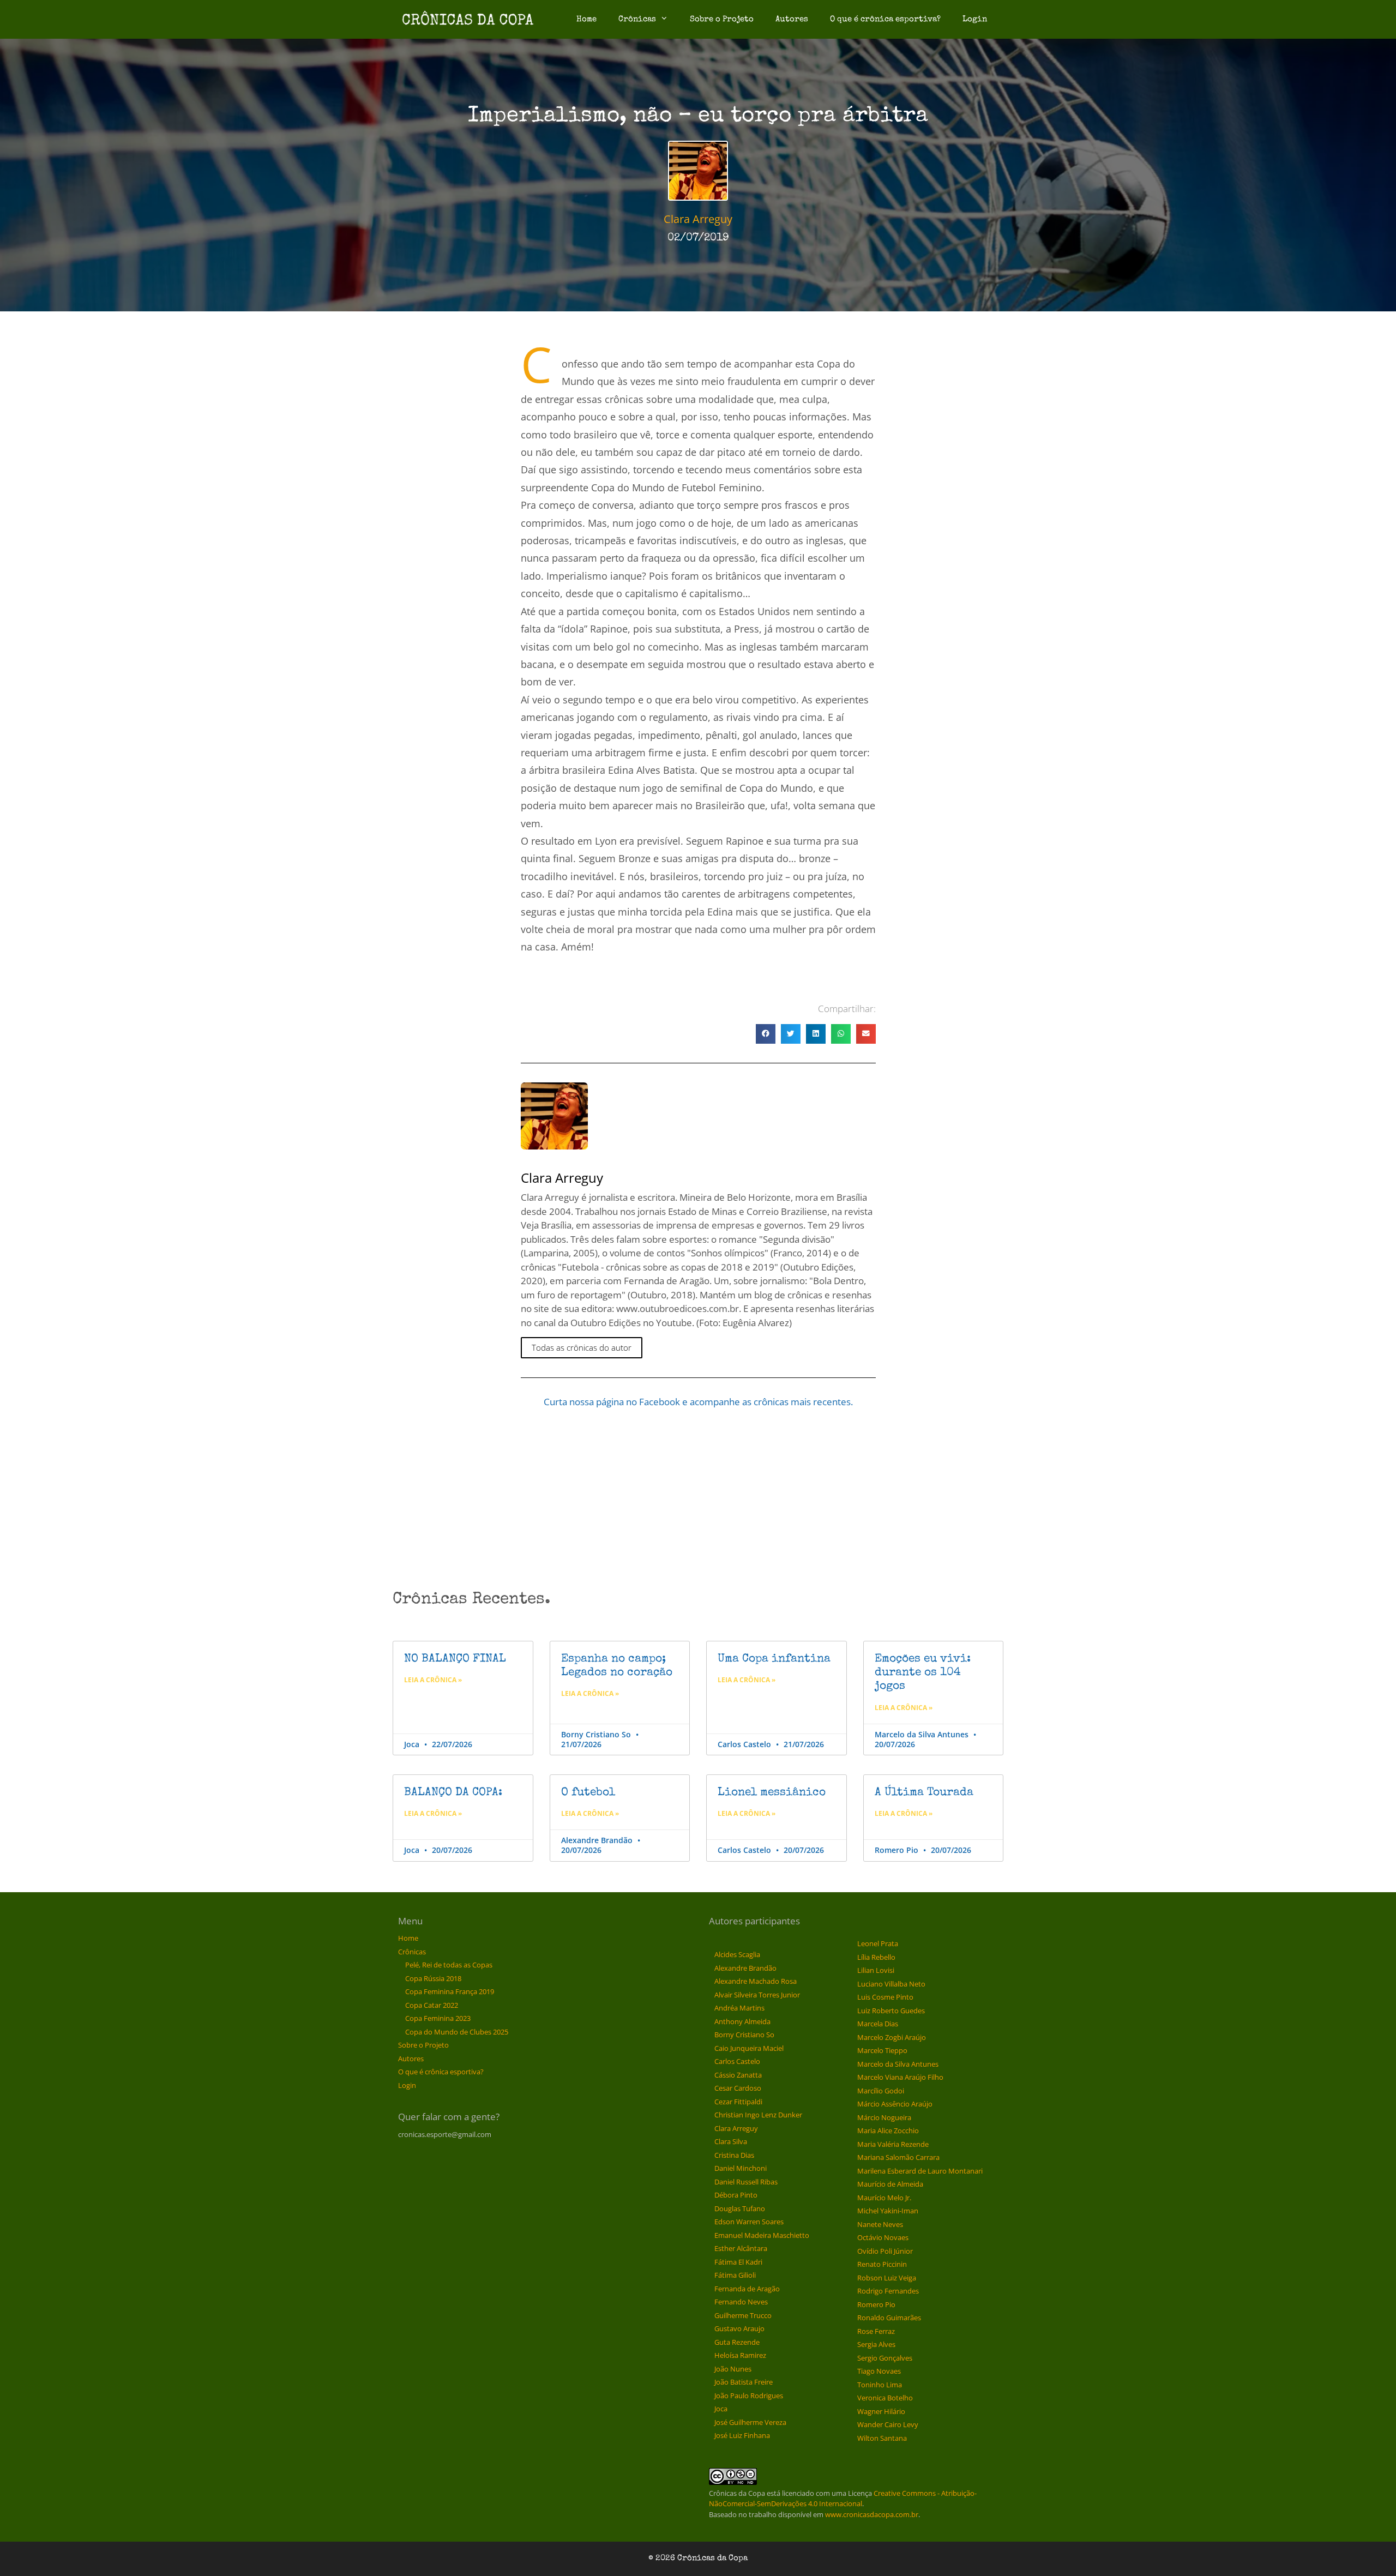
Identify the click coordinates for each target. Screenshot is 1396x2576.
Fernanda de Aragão (747, 2289)
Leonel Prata (878, 1943)
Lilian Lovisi (876, 1970)
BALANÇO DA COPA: (453, 1793)
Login (975, 19)
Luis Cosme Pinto (885, 1997)
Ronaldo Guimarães (889, 2318)
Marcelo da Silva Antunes (898, 2064)
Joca (721, 2409)
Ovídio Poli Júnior (885, 2251)
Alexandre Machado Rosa (756, 1981)
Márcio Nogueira (884, 2117)
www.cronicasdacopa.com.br (872, 2514)
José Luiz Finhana (742, 2435)
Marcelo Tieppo (882, 2050)
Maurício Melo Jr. (884, 2198)
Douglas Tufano (740, 2208)
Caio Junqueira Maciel (749, 2048)
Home (586, 19)
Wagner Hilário (881, 2411)
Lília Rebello (876, 1957)
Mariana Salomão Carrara (898, 2157)
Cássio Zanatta (738, 2075)
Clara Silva (731, 2141)
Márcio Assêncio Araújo (895, 2104)
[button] (766, 1034)
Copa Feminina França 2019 (450, 1991)
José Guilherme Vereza (750, 2422)
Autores (792, 19)
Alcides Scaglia (737, 1954)
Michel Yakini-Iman (888, 2211)
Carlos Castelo (737, 2061)
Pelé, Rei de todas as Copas (449, 1965)
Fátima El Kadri (738, 2262)
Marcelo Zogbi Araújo (892, 2037)
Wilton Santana (882, 2438)
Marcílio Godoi (881, 2091)
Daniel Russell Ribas (746, 2182)
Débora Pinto (736, 2195)
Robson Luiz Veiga (887, 2278)
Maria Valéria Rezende (893, 2144)
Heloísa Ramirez (740, 2355)
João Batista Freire (744, 2382)
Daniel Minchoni (741, 2168)
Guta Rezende (737, 2342)
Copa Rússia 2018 (433, 1978)
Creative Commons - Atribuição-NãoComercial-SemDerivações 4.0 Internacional (843, 2499)
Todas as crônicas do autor (582, 1347)
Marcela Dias (878, 2024)
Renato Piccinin (882, 2264)
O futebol (588, 1793)
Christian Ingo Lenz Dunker (758, 2115)
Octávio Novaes (883, 2237)
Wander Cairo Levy (888, 2424)
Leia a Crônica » (433, 1680)
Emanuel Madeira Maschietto (762, 2235)
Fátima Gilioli (735, 2275)
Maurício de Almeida (890, 2184)
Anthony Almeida (742, 2021)
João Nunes (733, 2369)
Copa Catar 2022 (432, 2005)
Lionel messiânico (772, 1793)
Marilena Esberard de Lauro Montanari (920, 2171)
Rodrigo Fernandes (888, 2291)
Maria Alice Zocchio (888, 2130)
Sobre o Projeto (722, 19)
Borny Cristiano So (744, 2035)
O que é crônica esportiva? (885, 19)
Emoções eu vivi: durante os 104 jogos (923, 1673)
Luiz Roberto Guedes (891, 2011)
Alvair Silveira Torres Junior (757, 1995)
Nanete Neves (880, 2224)
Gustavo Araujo (739, 2328)
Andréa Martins (739, 2008)
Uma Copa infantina (774, 1659)
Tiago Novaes (879, 2371)
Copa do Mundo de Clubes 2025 (457, 2032)
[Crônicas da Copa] (468, 19)
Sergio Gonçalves (885, 2358)
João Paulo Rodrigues (749, 2396)
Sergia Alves (876, 2344)
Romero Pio (876, 2304)
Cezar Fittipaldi (738, 2102)
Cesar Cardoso (738, 2088)
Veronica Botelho (885, 2398)
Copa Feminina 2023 (438, 2018)
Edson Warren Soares (749, 2222)
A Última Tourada (924, 1793)
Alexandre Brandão (745, 1968)
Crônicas (637, 19)
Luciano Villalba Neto (891, 1984)
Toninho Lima (880, 2385)
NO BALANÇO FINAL (455, 1659)
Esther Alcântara (741, 2248)
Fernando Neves (741, 2302)
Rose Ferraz (876, 2331)
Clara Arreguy (736, 2128)
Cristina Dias (734, 2155)
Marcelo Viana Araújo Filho (900, 2077)
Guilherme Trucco (743, 2315)
